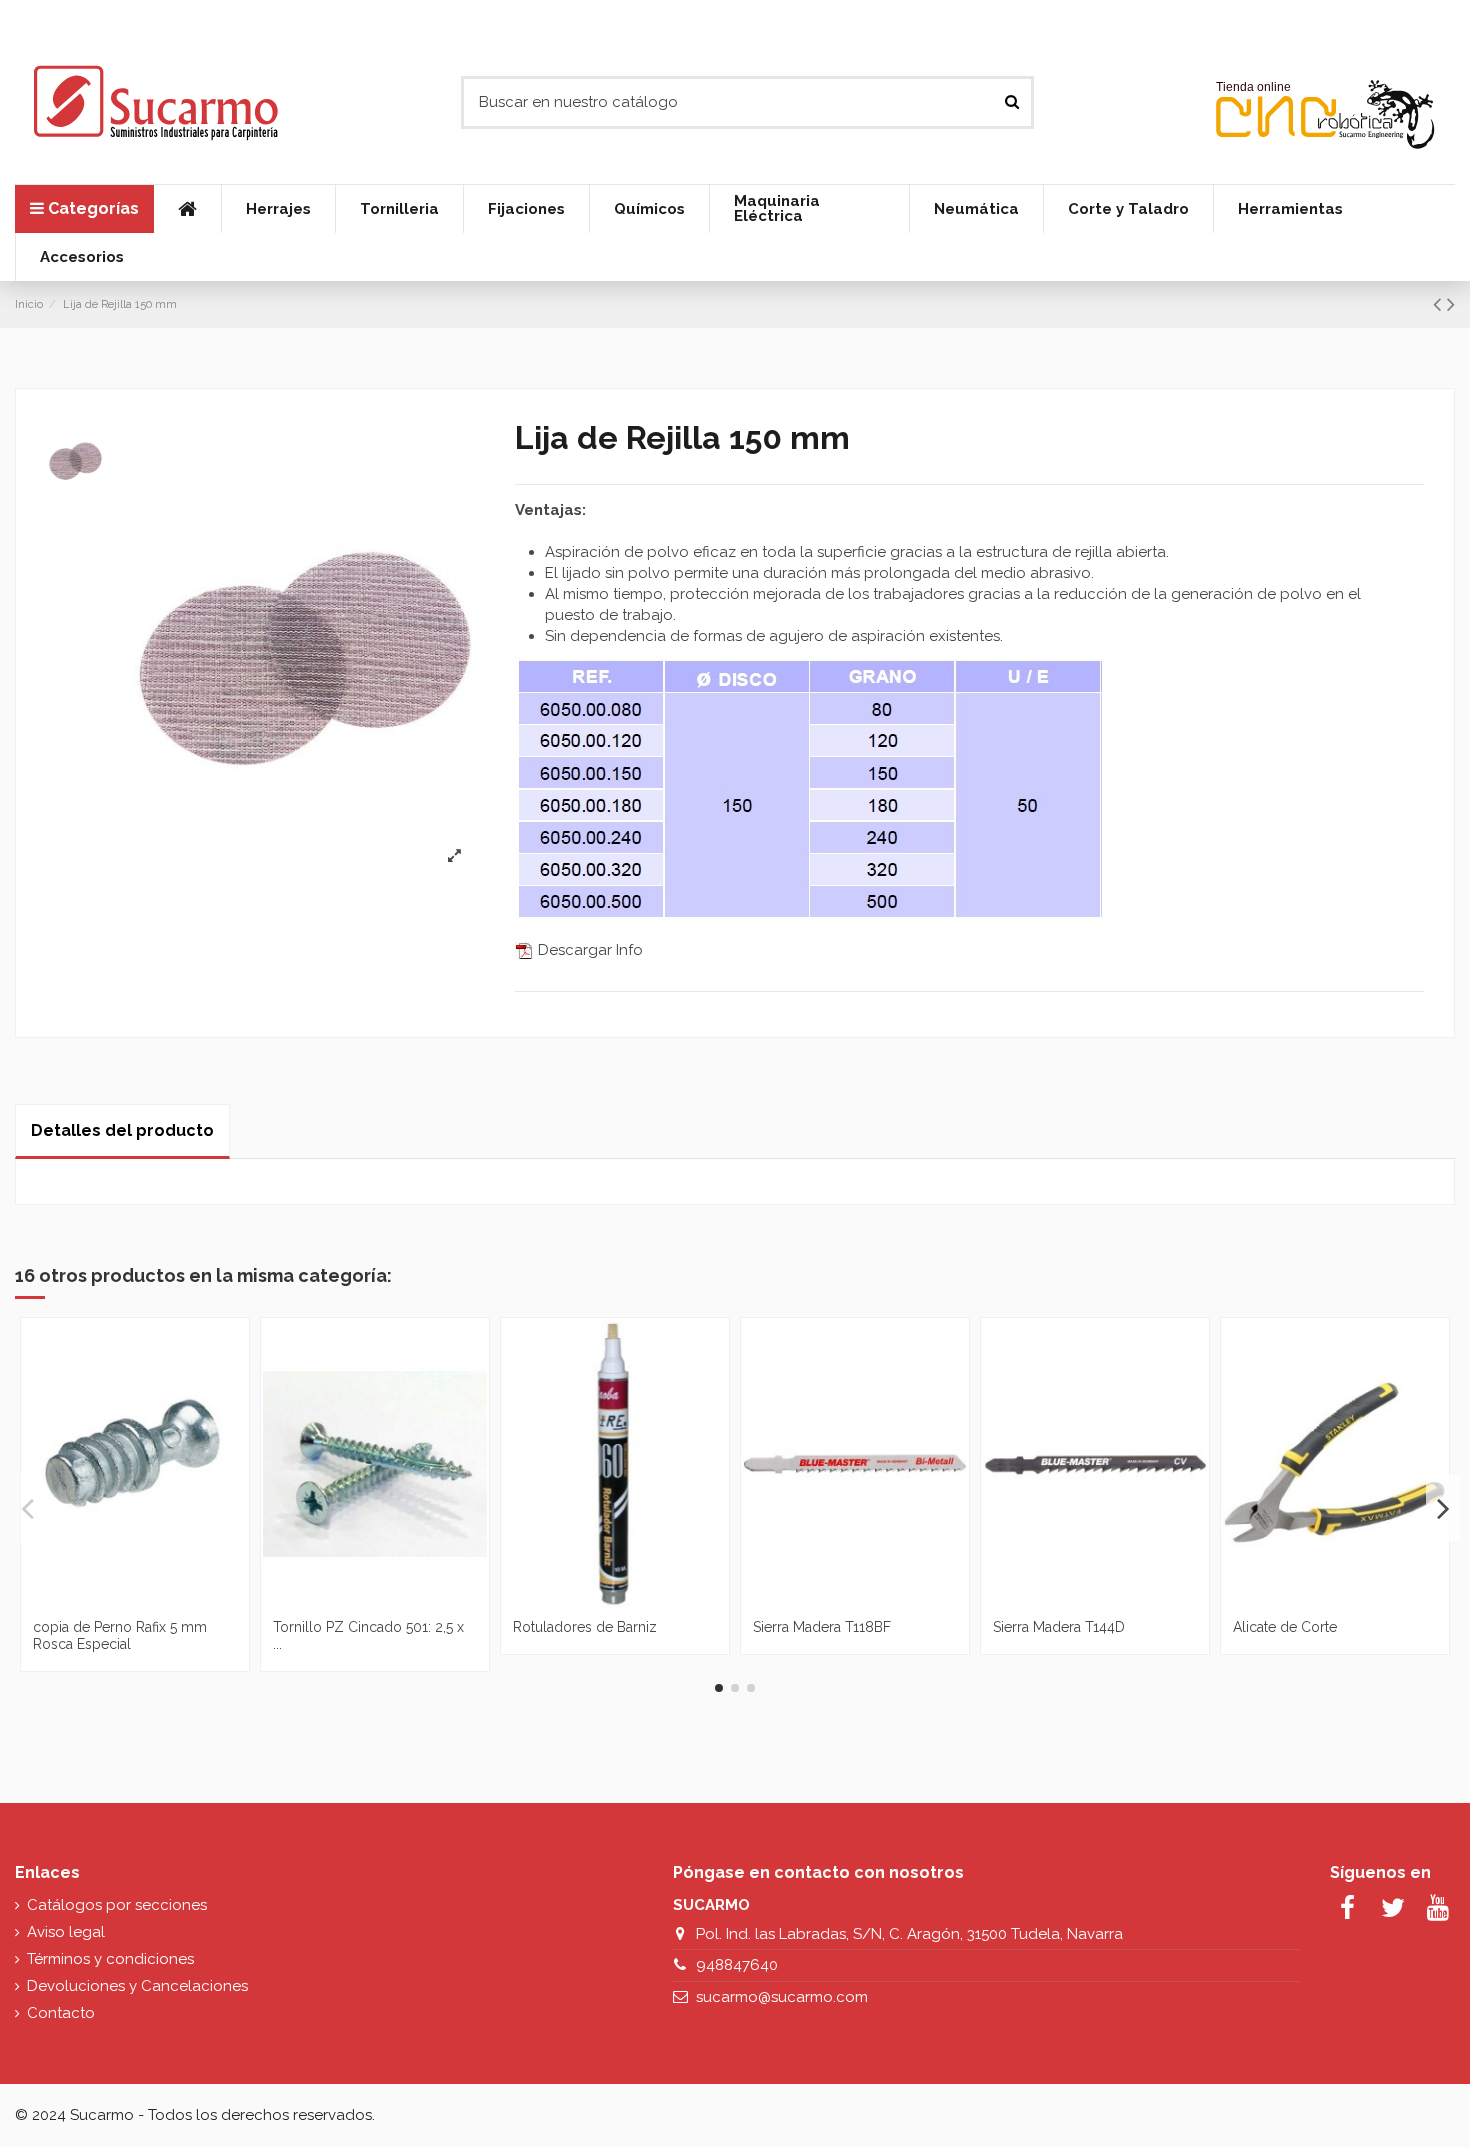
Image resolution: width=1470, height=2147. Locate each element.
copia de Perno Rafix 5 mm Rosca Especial (120, 1635)
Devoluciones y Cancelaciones (137, 1986)
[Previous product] (1440, 304)
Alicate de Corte (1285, 1627)
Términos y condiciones (110, 1959)
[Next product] (1451, 304)
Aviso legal (66, 1932)
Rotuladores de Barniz (585, 1627)
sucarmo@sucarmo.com (782, 1997)
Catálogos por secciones (117, 1905)
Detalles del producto (122, 1130)
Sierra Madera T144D (1059, 1627)
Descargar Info (588, 950)
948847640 (737, 1965)
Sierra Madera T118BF (822, 1627)
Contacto (61, 2013)
